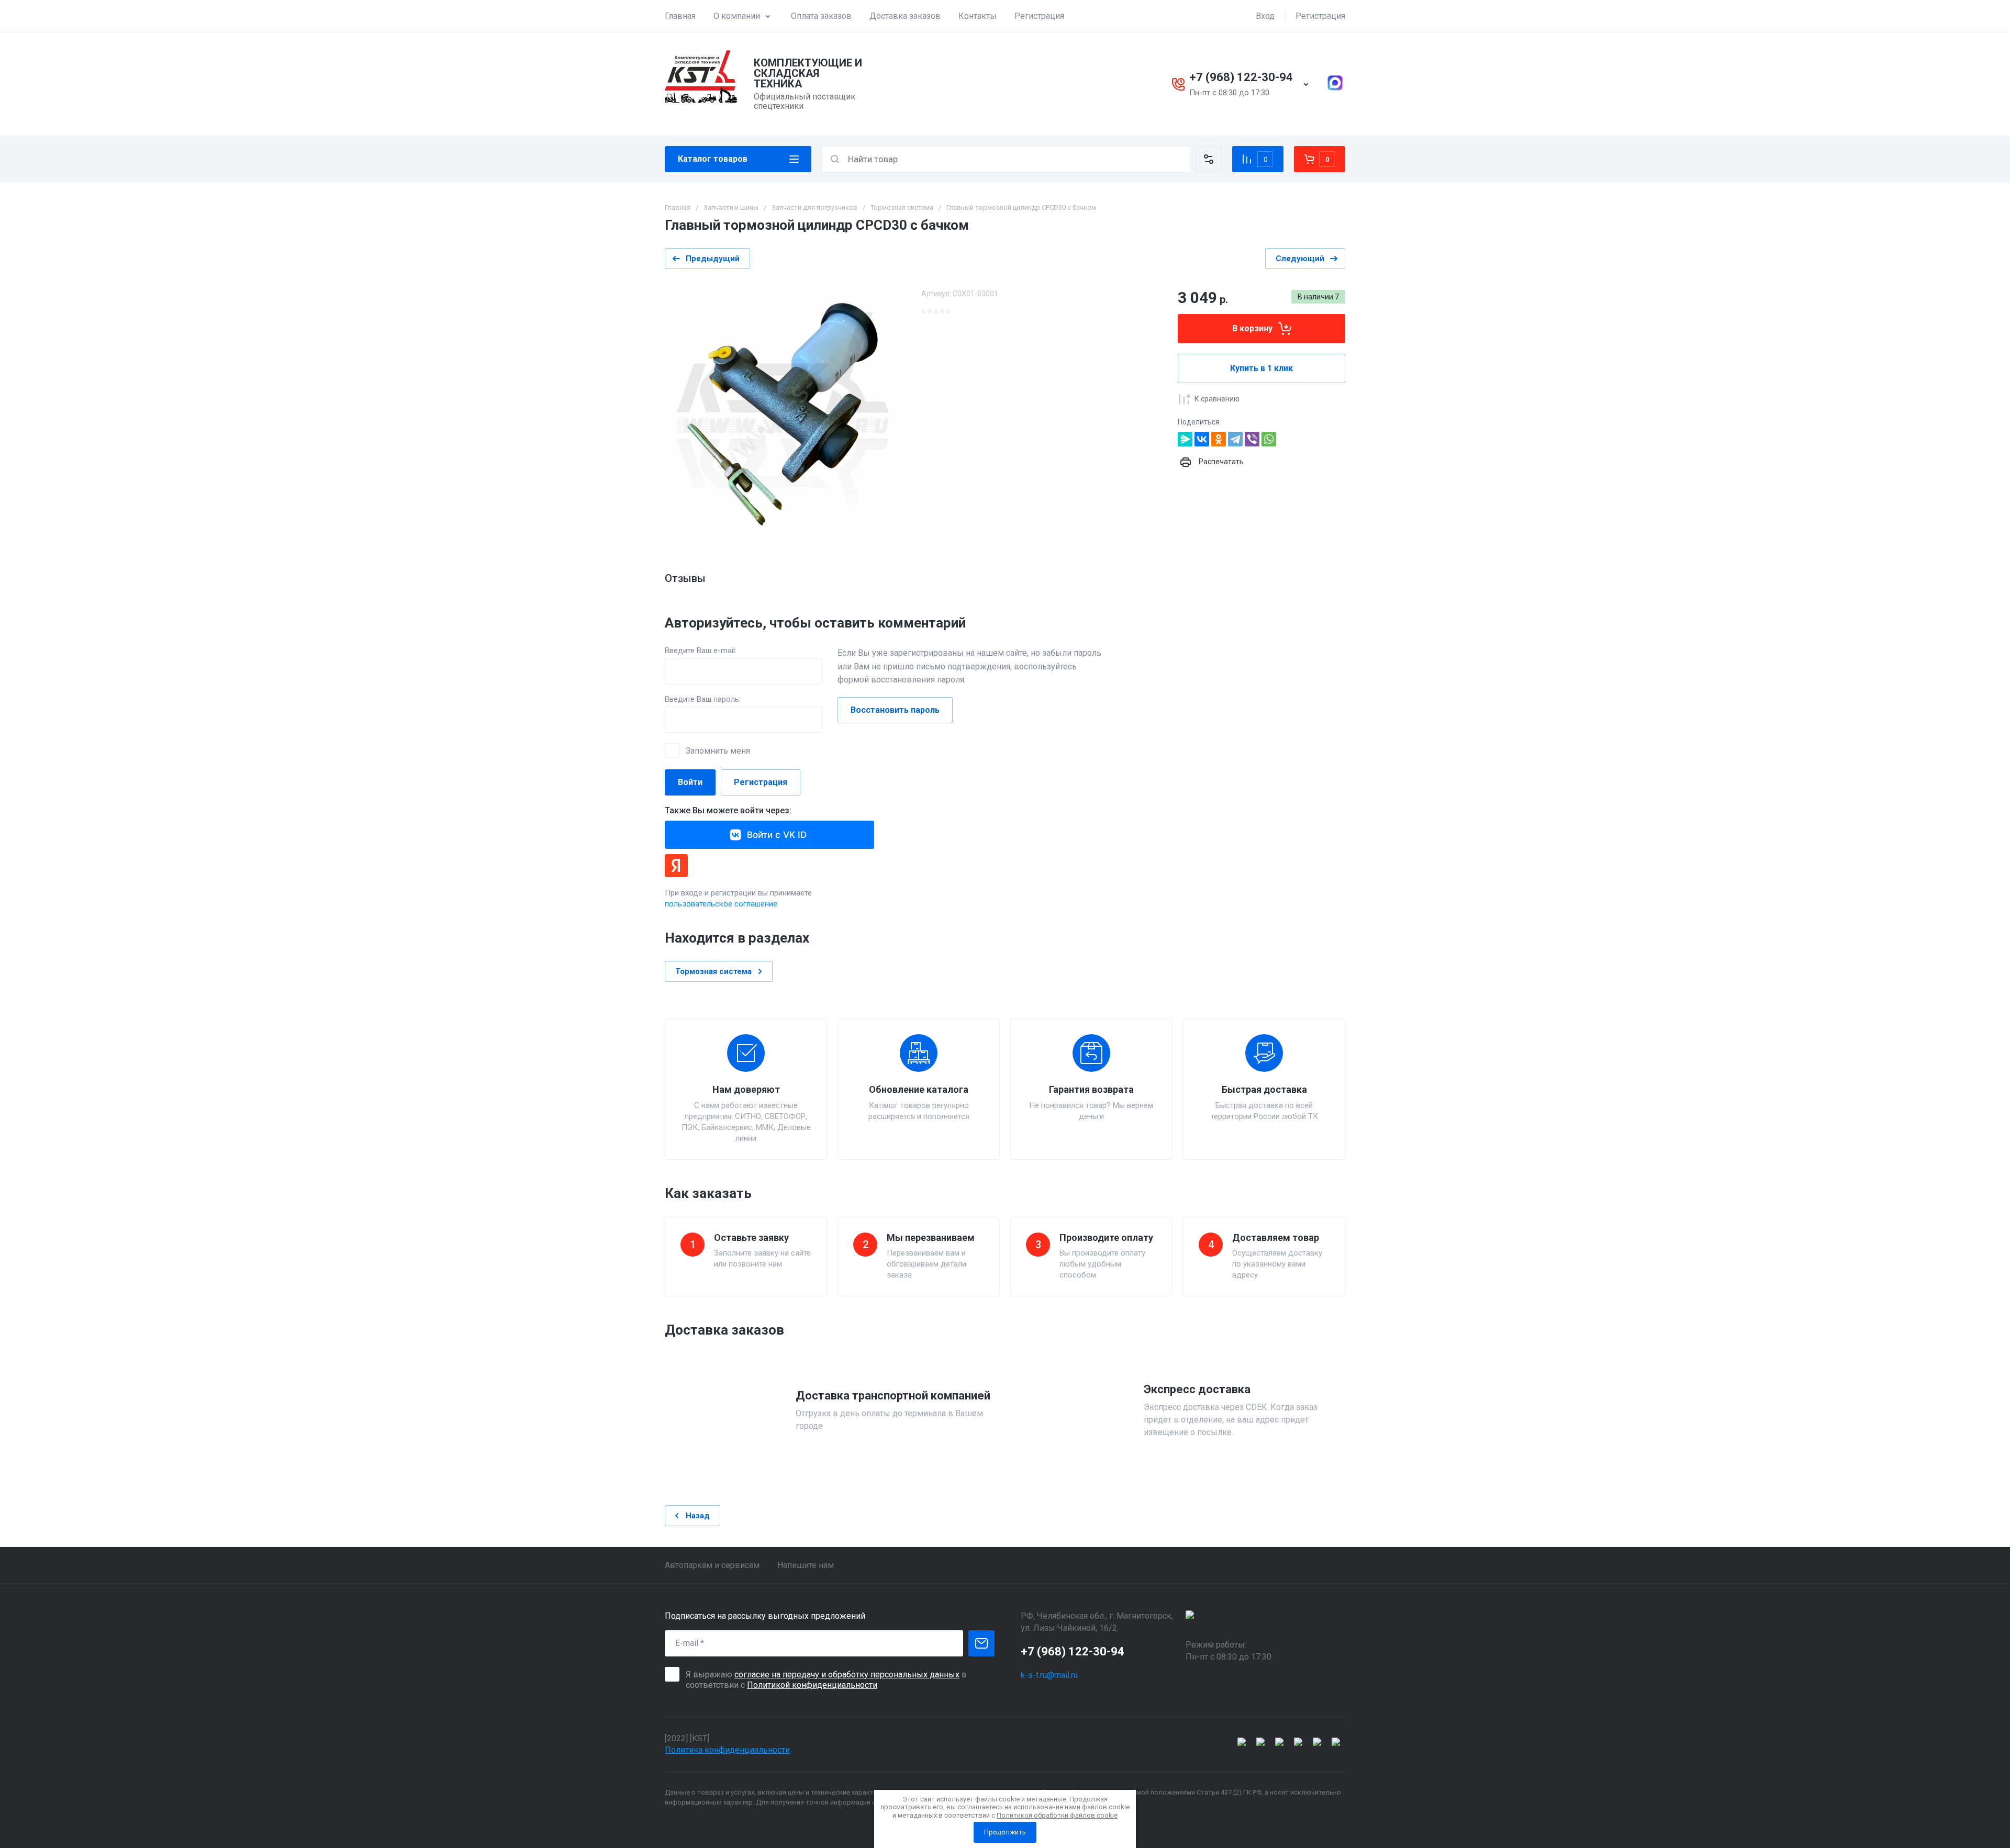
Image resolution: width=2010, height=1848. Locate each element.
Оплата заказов (821, 16)
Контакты (978, 16)
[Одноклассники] (1219, 439)
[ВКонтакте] (1202, 439)
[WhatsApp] (1269, 439)
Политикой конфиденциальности (812, 1685)
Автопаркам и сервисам (712, 1565)
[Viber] (1252, 439)
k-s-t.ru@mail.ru (1049, 1675)
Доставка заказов (905, 16)
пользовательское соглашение (721, 904)
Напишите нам (806, 1565)
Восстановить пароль (895, 710)
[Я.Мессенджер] (1185, 439)
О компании (737, 16)
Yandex (676, 866)
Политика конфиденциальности (727, 1750)
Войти (690, 782)
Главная (680, 16)
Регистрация (1039, 16)
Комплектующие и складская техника (808, 73)
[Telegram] (1235, 439)
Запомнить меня (718, 751)
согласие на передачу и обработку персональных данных (847, 1675)
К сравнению (1217, 399)
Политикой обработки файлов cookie (1057, 1815)
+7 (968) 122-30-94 (1241, 77)
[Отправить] (981, 1643)
